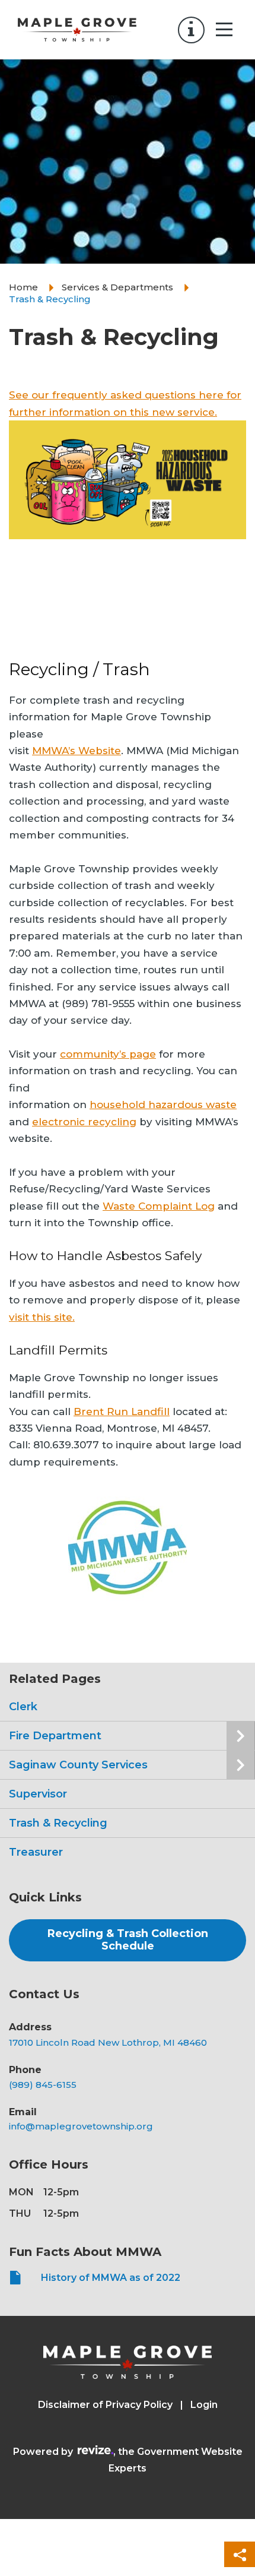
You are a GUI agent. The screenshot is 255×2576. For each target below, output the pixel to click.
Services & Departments (117, 287)
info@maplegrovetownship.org (81, 2126)
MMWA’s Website (76, 751)
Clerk (23, 1707)
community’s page (108, 1054)
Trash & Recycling (58, 1823)
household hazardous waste (163, 1105)
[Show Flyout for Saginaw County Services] (241, 1765)
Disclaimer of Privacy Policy (105, 2405)
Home (23, 287)
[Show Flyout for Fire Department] (241, 1736)
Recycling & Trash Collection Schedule (128, 1940)
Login (204, 2405)
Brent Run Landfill (122, 1412)
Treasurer (36, 1852)
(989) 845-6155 (43, 2085)
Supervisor (38, 1794)
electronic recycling (84, 1122)
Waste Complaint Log (159, 1206)
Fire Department (55, 1736)
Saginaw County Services (78, 1765)
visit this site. (42, 1317)
